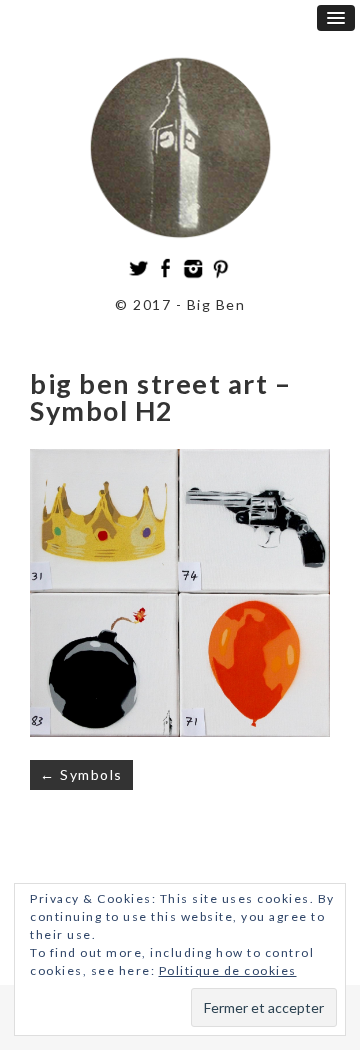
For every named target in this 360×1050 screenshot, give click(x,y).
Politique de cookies (228, 970)
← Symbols (81, 774)
